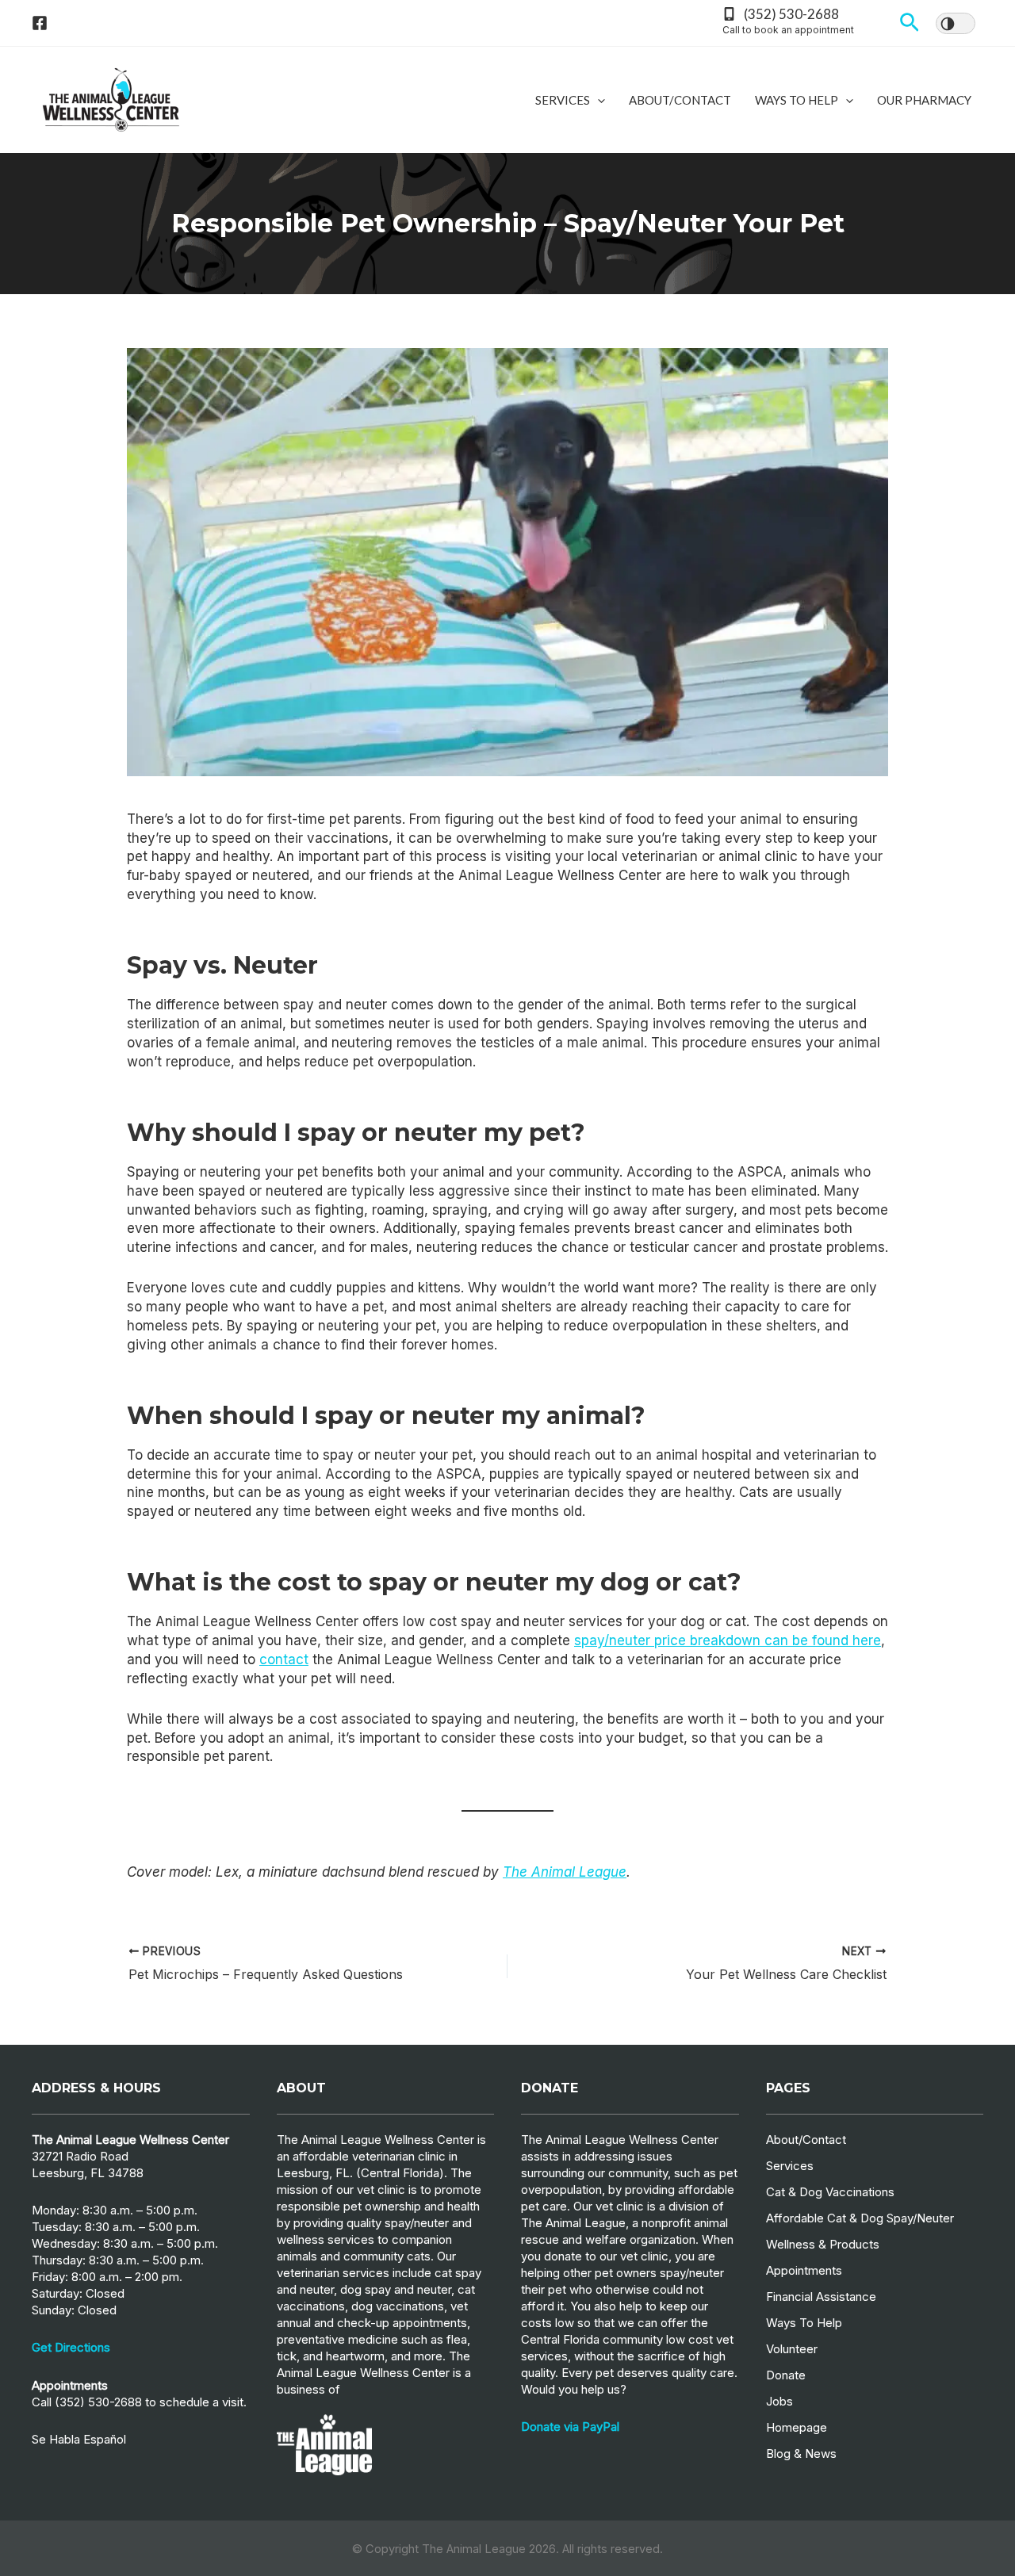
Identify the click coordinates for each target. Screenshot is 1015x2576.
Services (563, 100)
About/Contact (680, 100)
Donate (786, 2375)
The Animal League (565, 1872)
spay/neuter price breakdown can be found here (728, 1640)
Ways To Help (797, 100)
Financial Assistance (821, 2297)
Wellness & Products (823, 2244)
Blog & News (801, 2454)
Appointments (804, 2270)
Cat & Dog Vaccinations (830, 2192)
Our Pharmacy (924, 100)
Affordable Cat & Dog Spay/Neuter (860, 2218)
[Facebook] (40, 23)
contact (284, 1659)
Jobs (779, 2401)
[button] (910, 23)
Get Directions (71, 2347)
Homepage (797, 2427)
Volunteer (792, 2349)
